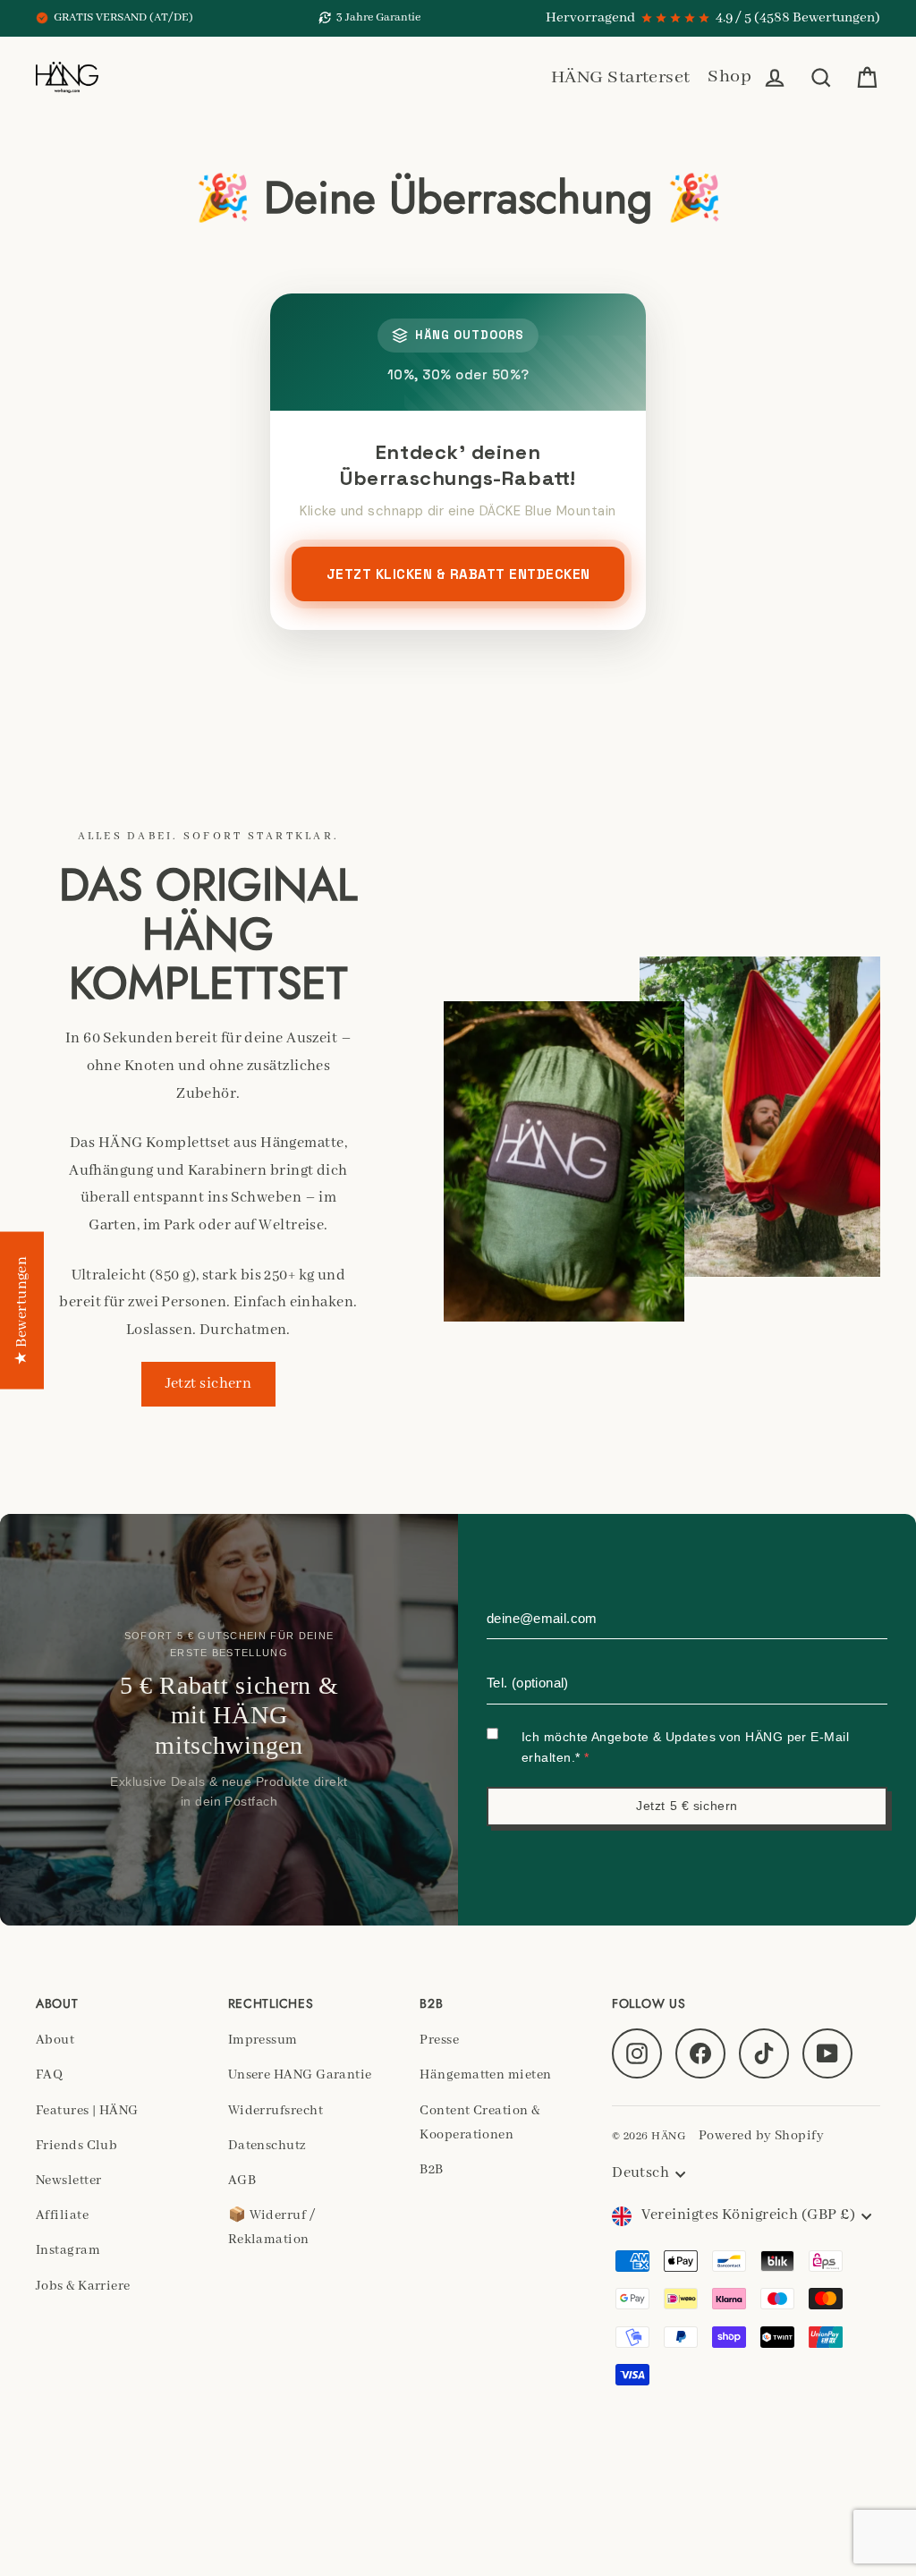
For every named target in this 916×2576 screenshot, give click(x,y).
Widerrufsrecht (276, 2111)
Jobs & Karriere (83, 2286)
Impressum (263, 2040)
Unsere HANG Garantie (300, 2075)
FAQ (49, 2075)
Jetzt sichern (209, 1384)
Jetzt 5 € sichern (687, 1806)
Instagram (68, 2250)
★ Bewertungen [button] (22, 1310)
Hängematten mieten (485, 2075)
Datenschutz (267, 2146)
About (55, 2040)
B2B (431, 2170)
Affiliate (62, 2215)
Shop (729, 77)
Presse (439, 2040)
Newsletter (69, 2181)
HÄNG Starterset (621, 77)
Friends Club (76, 2146)
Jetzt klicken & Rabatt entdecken (458, 574)
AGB (242, 2181)
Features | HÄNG (87, 2111)
